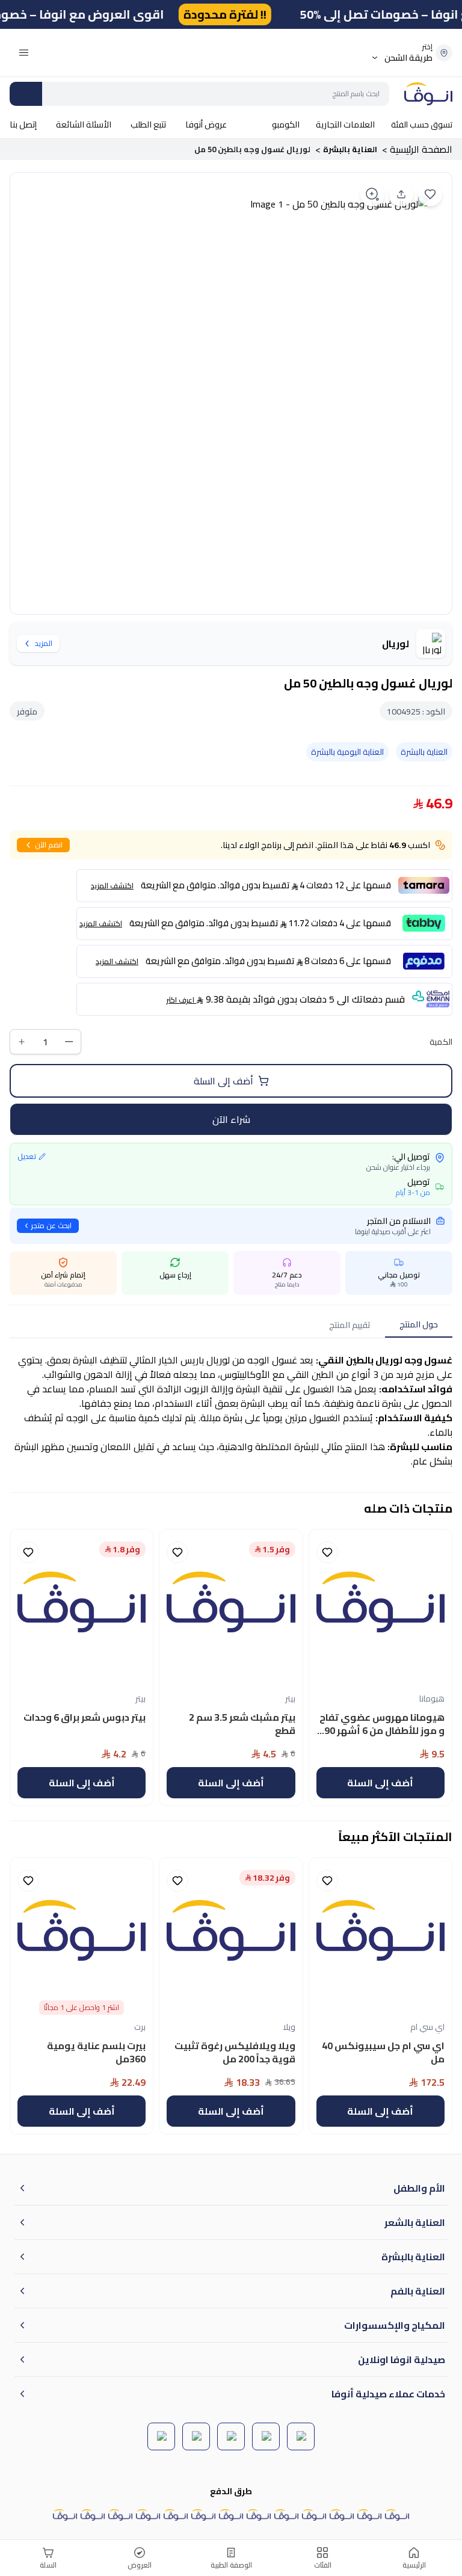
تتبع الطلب (148, 124)
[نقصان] (69, 1042)
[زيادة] (22, 1042)
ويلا (289, 2027)
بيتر (290, 1698)
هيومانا (432, 1698)
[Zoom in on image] (372, 194)
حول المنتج (419, 1324)
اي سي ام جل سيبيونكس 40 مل (383, 2054)
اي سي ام (427, 2027)
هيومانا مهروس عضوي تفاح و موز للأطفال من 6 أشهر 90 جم (382, 1726)
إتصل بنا (23, 124)
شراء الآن (231, 1119)
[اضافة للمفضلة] (430, 194)
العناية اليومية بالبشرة (347, 752)
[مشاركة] (401, 194)
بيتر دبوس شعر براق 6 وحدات (85, 1718)
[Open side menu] (24, 53)
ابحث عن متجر (51, 1225)
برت (140, 2027)
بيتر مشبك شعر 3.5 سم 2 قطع (242, 1725)
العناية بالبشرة (350, 149)
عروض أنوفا (206, 124)
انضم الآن (49, 845)
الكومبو (286, 124)
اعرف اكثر (180, 1000)
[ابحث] (26, 94)
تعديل (27, 1157)
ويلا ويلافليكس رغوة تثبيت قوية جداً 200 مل (235, 2054)
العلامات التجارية (345, 124)
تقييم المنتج (350, 1325)
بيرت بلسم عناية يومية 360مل (96, 2054)
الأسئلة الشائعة (84, 124)
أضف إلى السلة (223, 1081)
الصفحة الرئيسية (421, 149)
